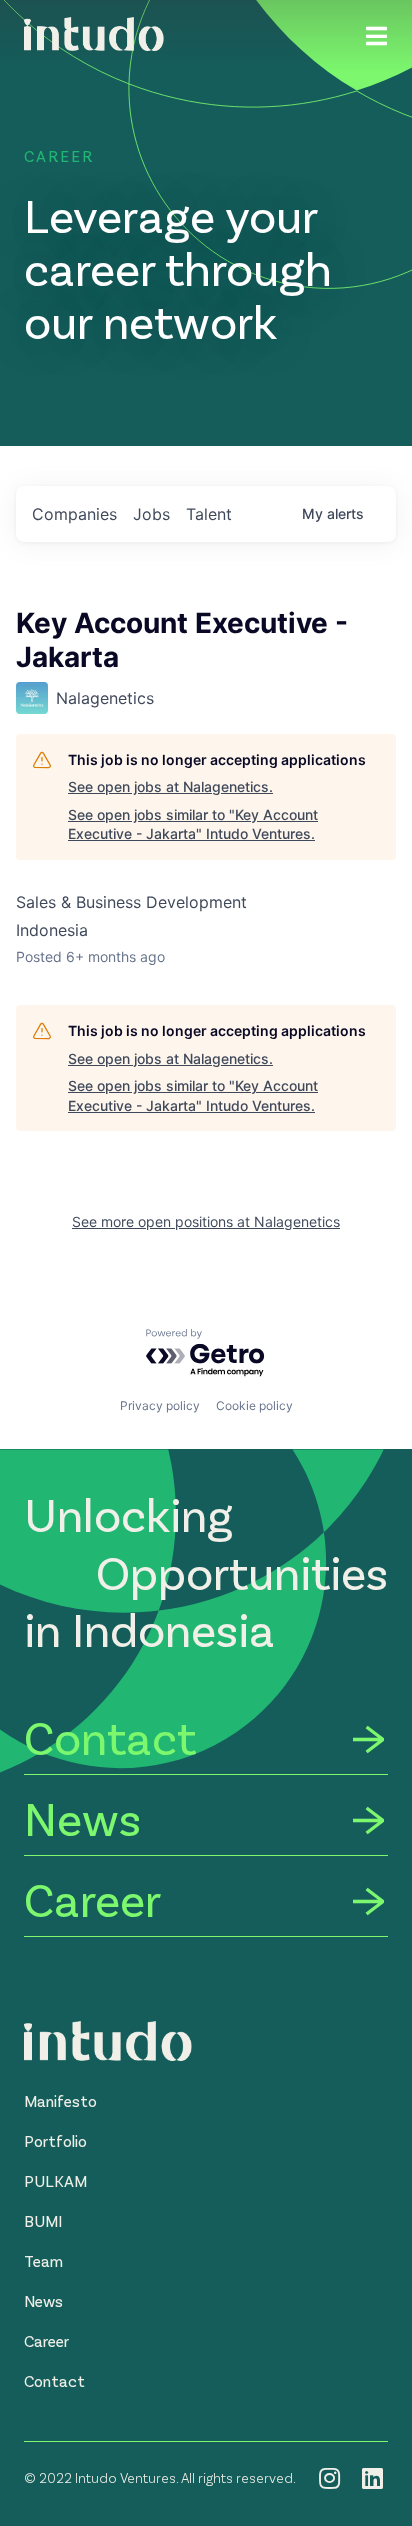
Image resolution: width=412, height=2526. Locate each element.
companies (74, 514)
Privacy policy (160, 1405)
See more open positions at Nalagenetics (206, 1221)
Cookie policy (254, 1405)
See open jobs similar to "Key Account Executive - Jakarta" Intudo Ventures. (193, 824)
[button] (60, 2101)
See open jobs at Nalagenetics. (170, 786)
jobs (151, 514)
